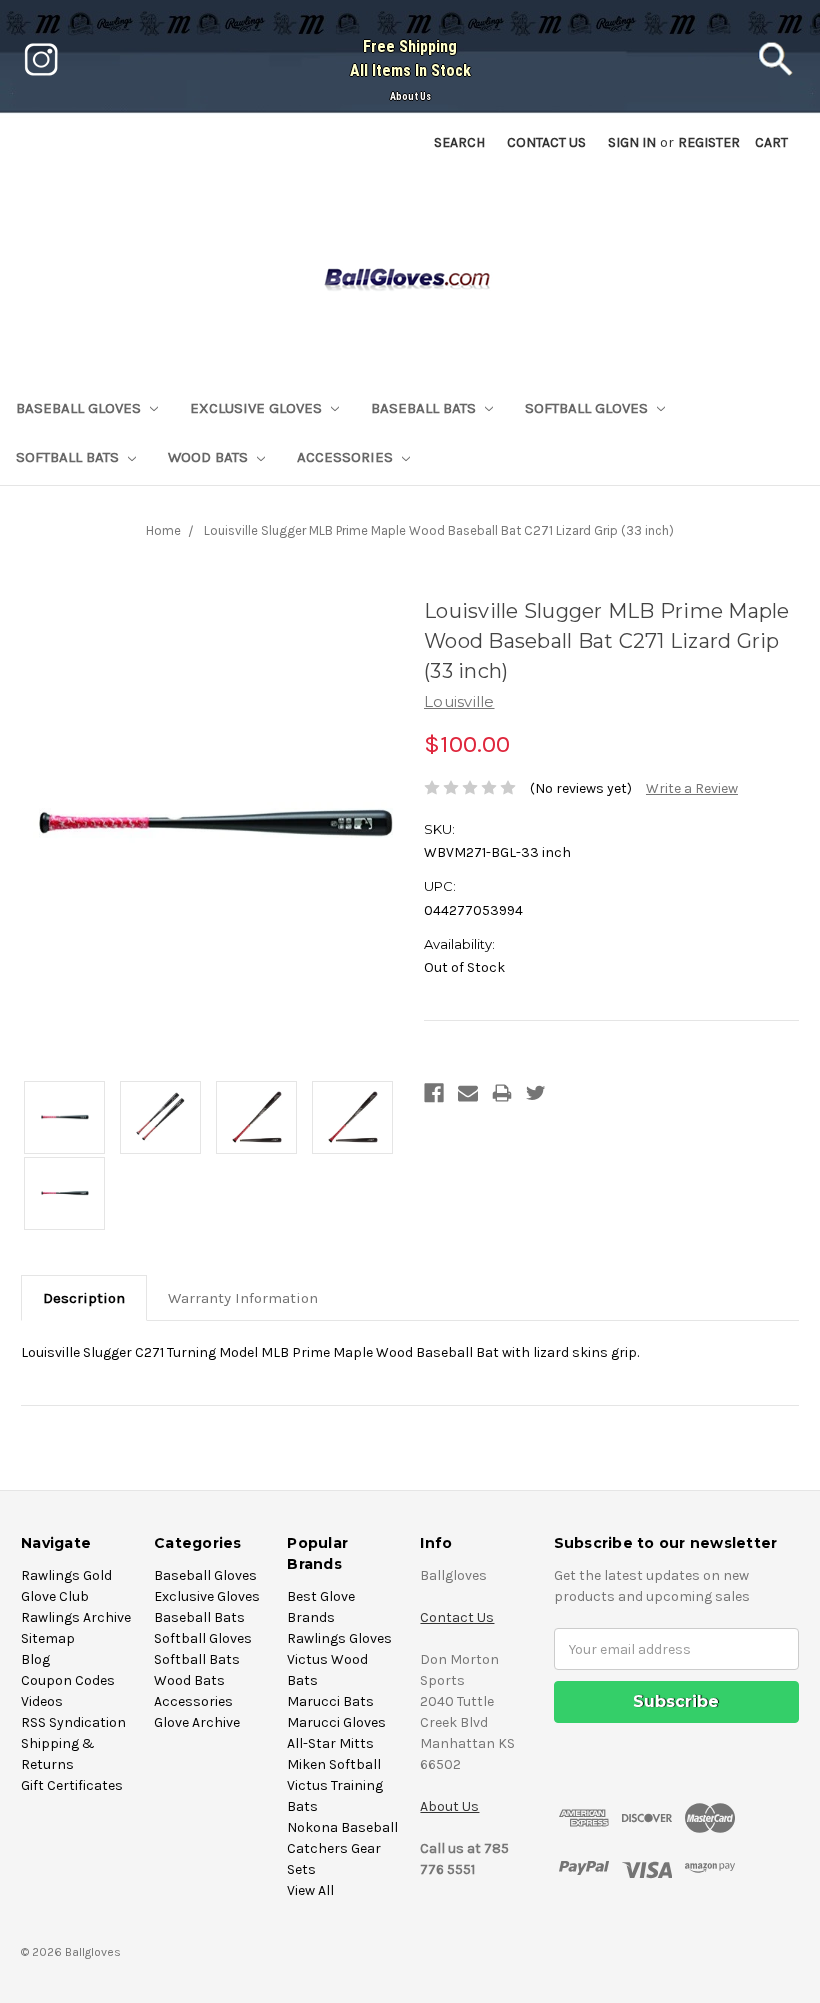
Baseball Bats (425, 408)
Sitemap (48, 1638)
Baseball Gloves (80, 408)
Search (459, 142)
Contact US (546, 142)
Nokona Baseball (342, 1827)
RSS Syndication (73, 1722)
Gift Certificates (72, 1785)
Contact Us (457, 1617)
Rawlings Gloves (339, 1638)
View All (310, 1890)
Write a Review (692, 788)
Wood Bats (210, 457)
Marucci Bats (330, 1701)
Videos (42, 1701)
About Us (410, 96)
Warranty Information (243, 1298)
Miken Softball (334, 1764)
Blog (35, 1659)
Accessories (347, 457)
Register (709, 142)
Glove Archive (197, 1722)
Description (84, 1298)
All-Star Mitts (330, 1743)
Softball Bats (69, 457)
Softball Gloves (588, 408)
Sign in (632, 142)
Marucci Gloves (336, 1722)
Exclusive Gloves (258, 408)
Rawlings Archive (76, 1617)
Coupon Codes (68, 1680)
